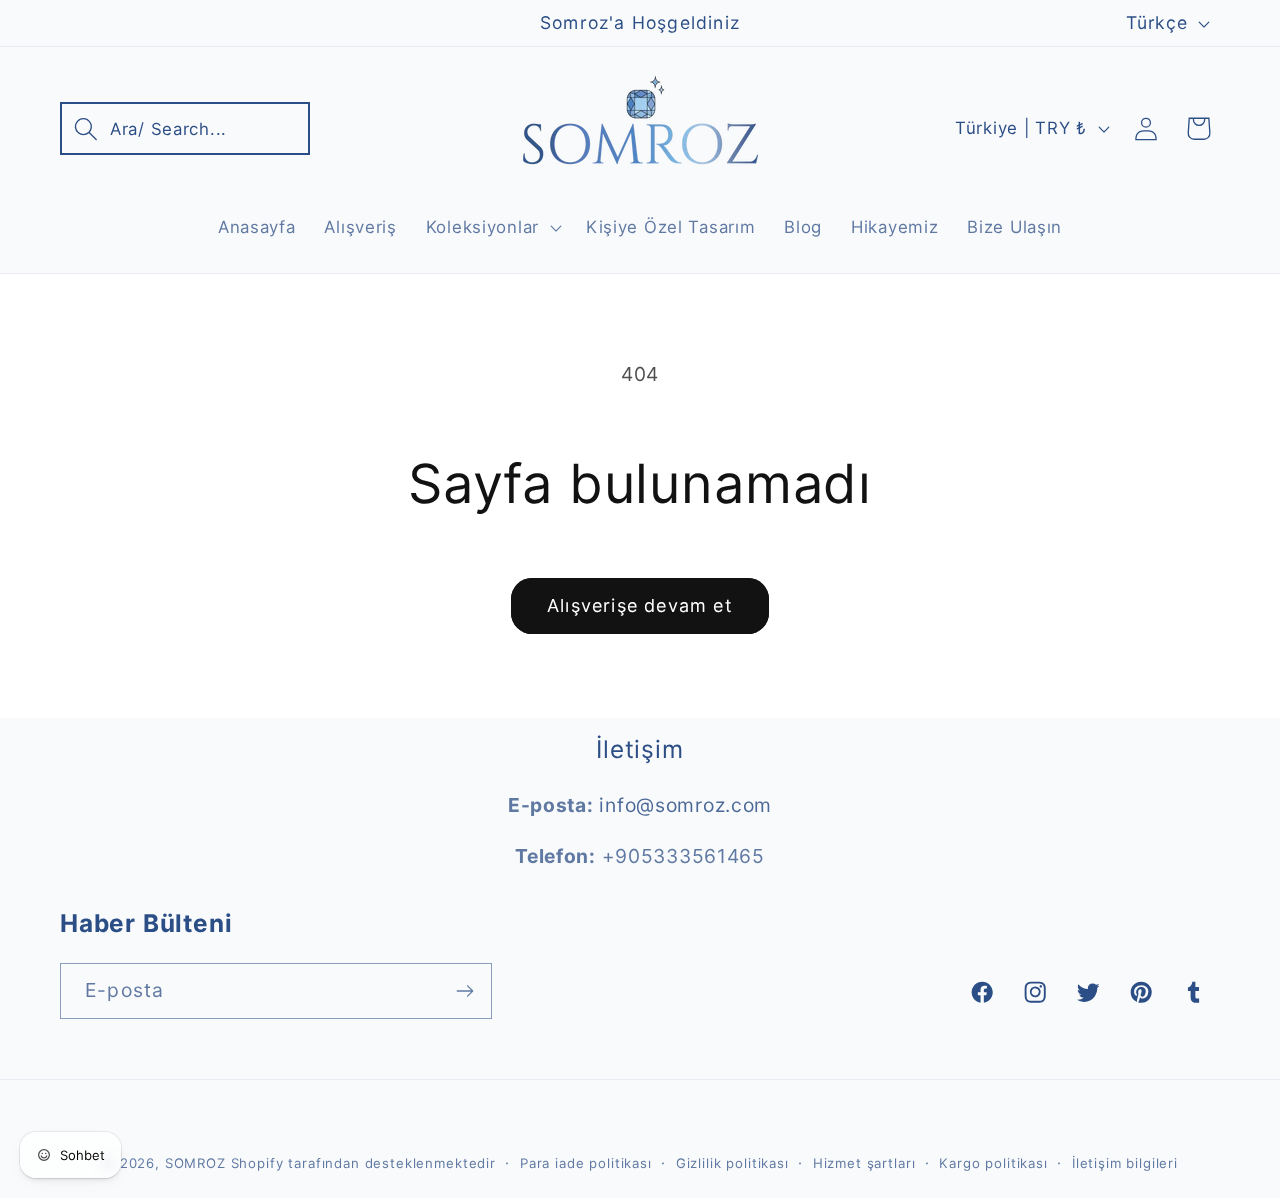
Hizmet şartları (864, 1163)
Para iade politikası (586, 1163)
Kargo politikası (993, 1163)
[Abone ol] (464, 991)
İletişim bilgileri (1125, 1163)
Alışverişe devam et (640, 605)
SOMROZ (195, 1163)
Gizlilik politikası (732, 1163)
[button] (185, 128)
